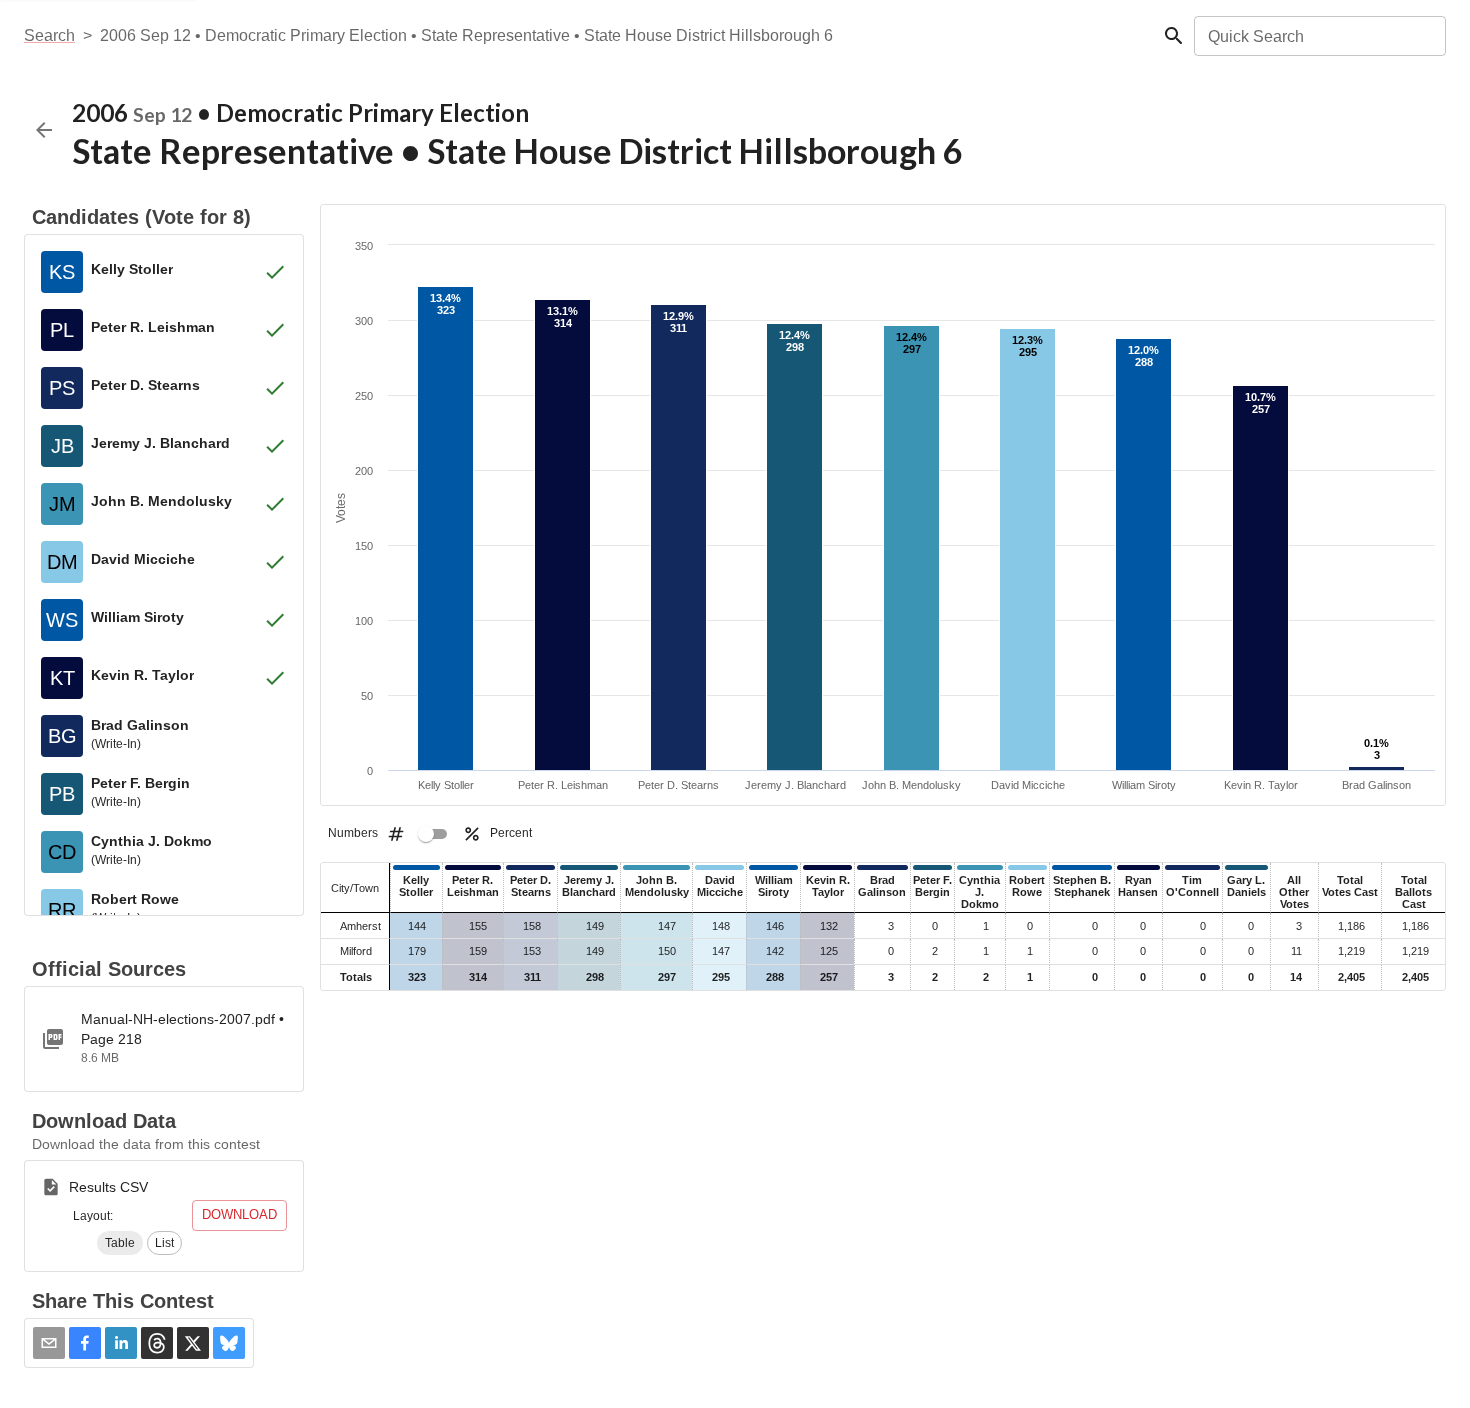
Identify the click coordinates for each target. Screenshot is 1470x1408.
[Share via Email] (49, 1343)
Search (49, 35)
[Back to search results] (44, 130)
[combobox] (1318, 36)
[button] (120, 1243)
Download (239, 1214)
